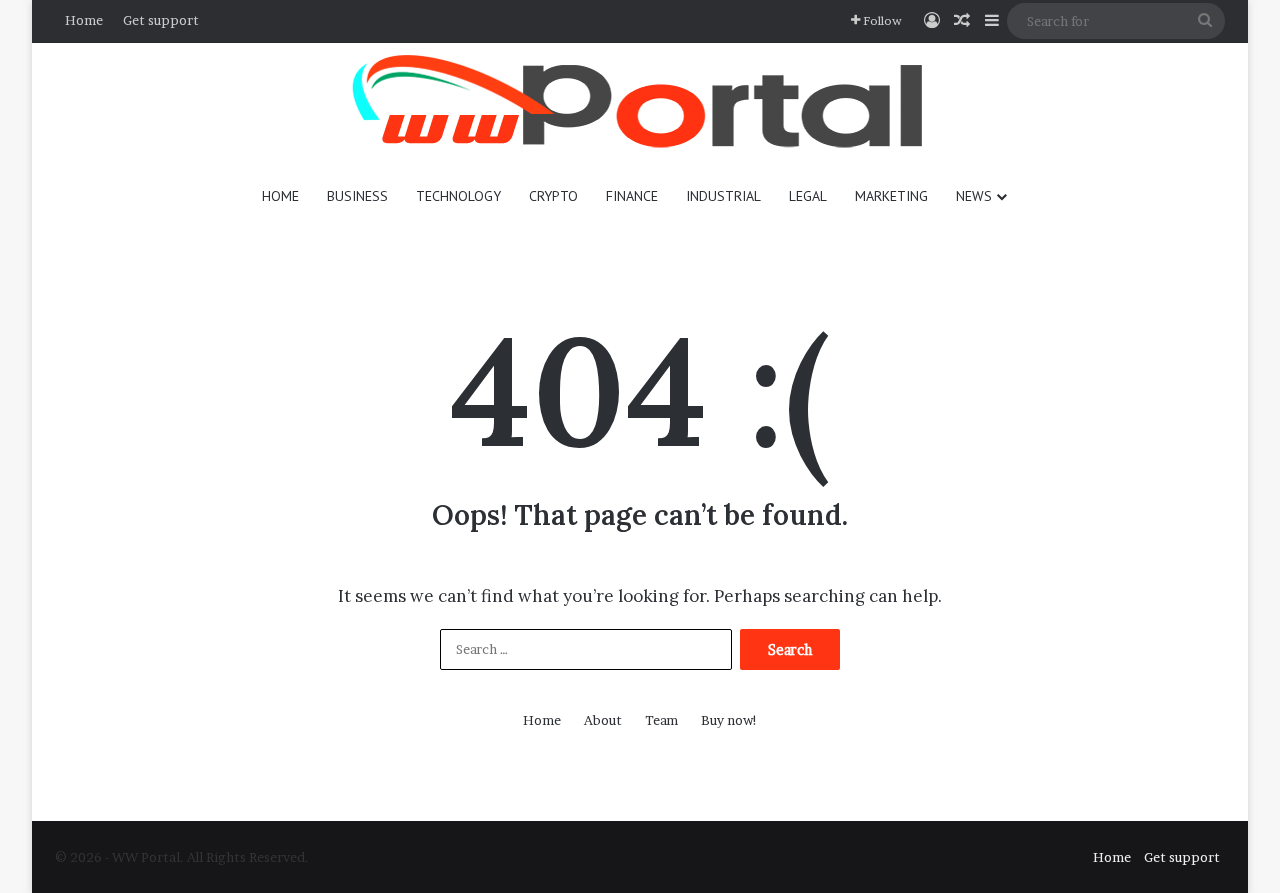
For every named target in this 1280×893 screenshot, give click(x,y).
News (974, 196)
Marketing (891, 196)
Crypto (553, 196)
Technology (458, 196)
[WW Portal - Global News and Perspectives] (640, 104)
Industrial (723, 196)
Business (357, 196)
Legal (808, 196)
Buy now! (729, 720)
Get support (161, 20)
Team (661, 720)
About (603, 720)
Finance (632, 196)
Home (84, 20)
